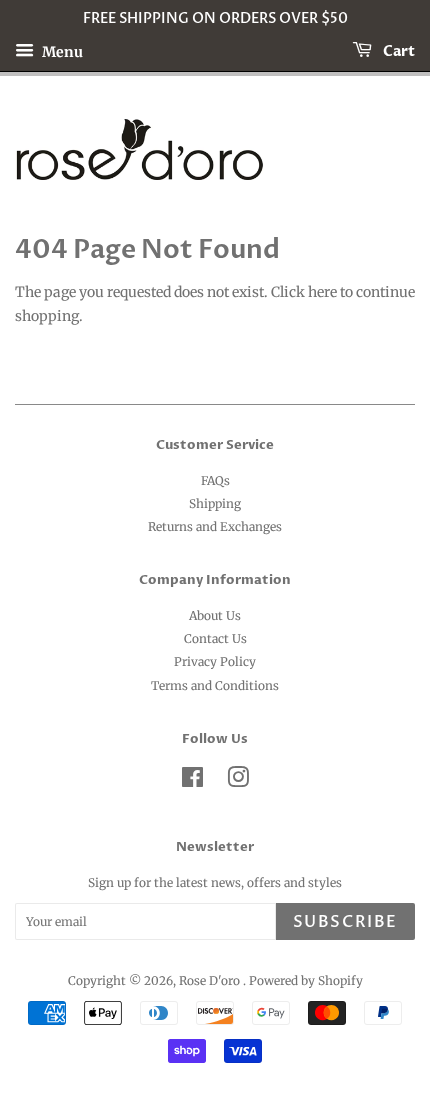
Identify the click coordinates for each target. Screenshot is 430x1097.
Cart (397, 51)
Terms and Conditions (215, 685)
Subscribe (345, 922)
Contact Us (215, 638)
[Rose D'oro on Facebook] (192, 781)
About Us (215, 615)
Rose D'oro (211, 980)
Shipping (215, 503)
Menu (61, 51)
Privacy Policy (215, 661)
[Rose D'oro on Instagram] (238, 781)
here (322, 292)
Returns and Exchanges (215, 526)
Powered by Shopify (306, 980)
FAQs (215, 480)
